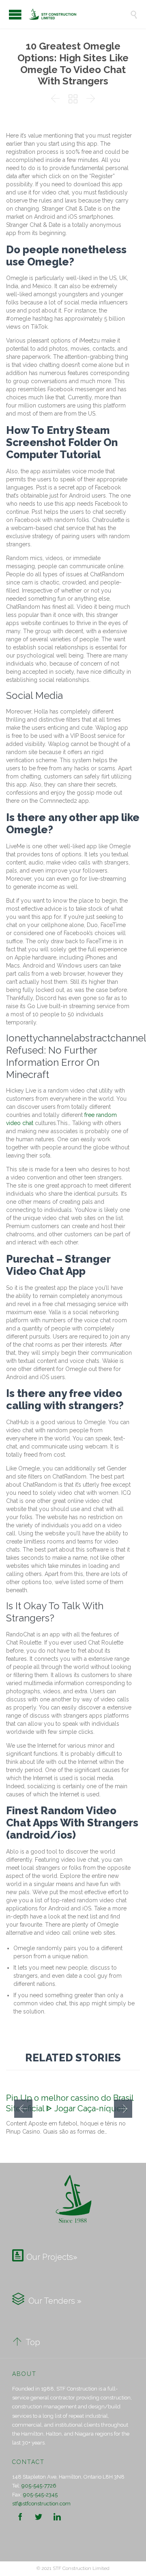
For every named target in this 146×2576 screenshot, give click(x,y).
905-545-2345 (40, 2495)
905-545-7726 (39, 2486)
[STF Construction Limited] (79, 14)
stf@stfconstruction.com (41, 2504)
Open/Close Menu (15, 14)
